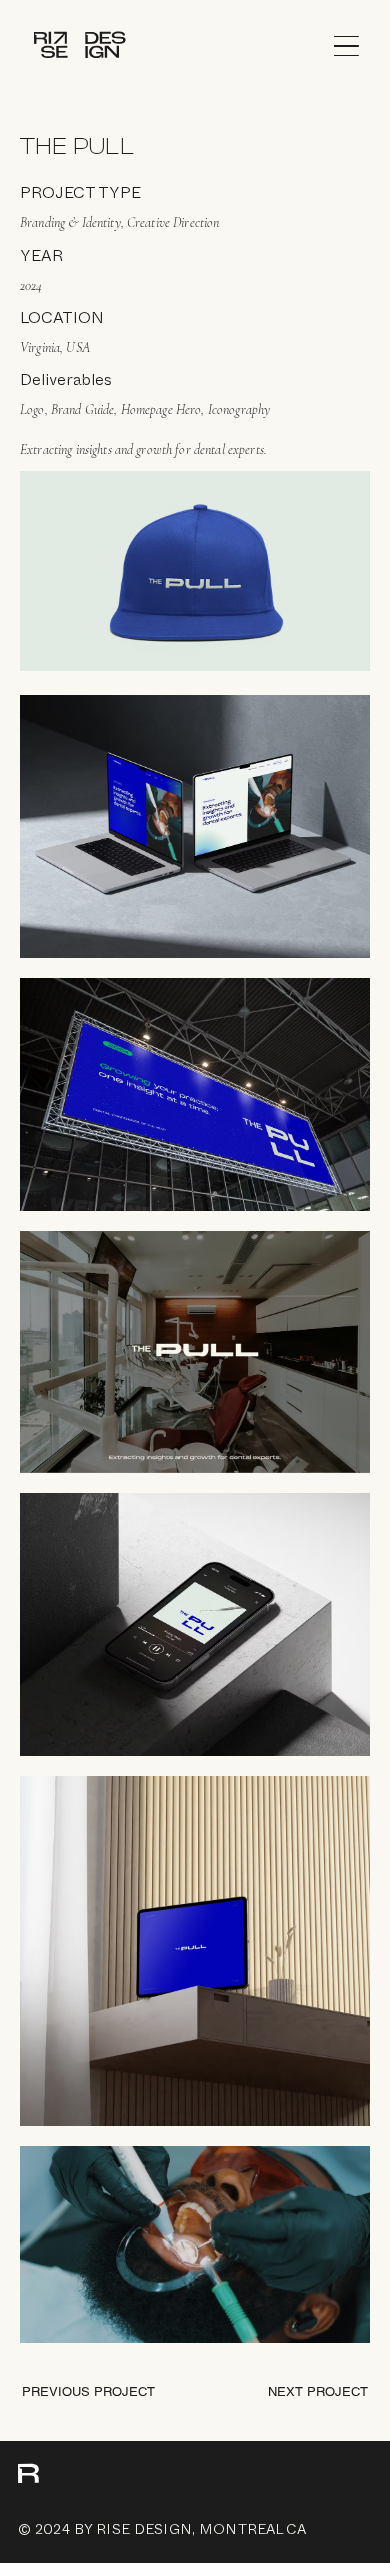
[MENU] (353, 46)
